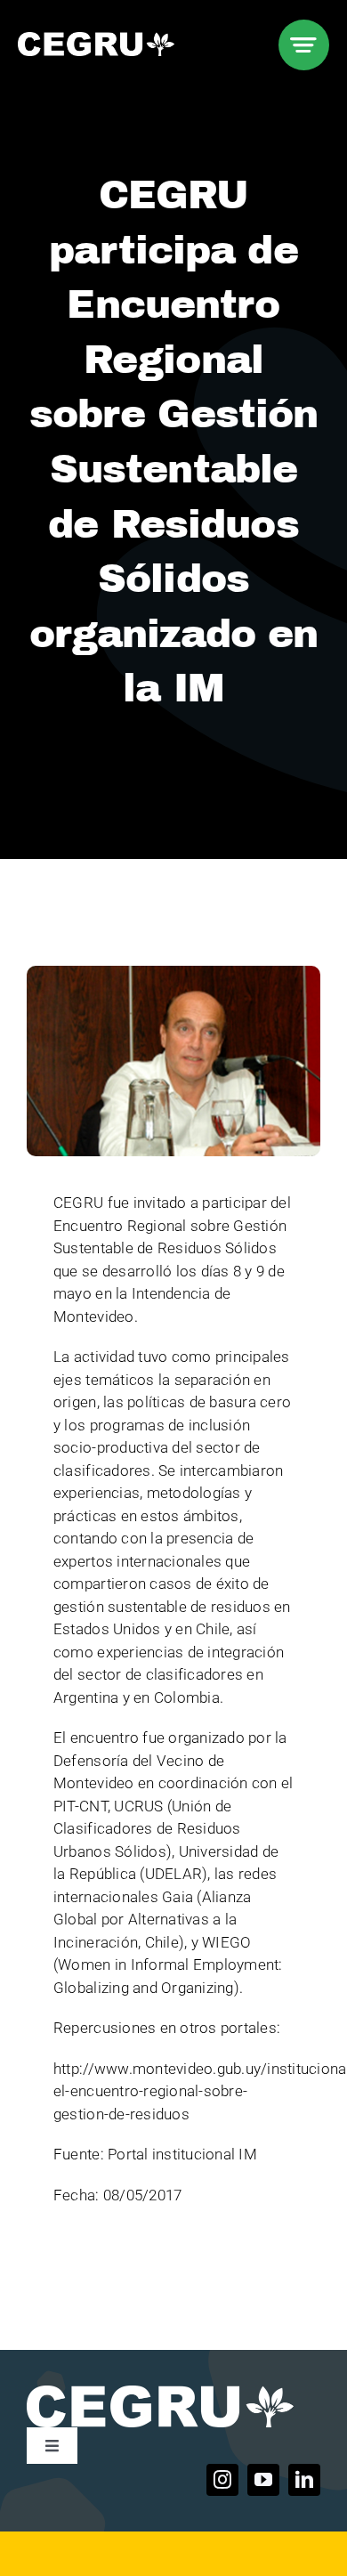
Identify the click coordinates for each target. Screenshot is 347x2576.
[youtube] (263, 2480)
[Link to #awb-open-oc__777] (304, 45)
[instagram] (222, 2480)
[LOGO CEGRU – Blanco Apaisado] (96, 39)
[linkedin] (304, 2480)
